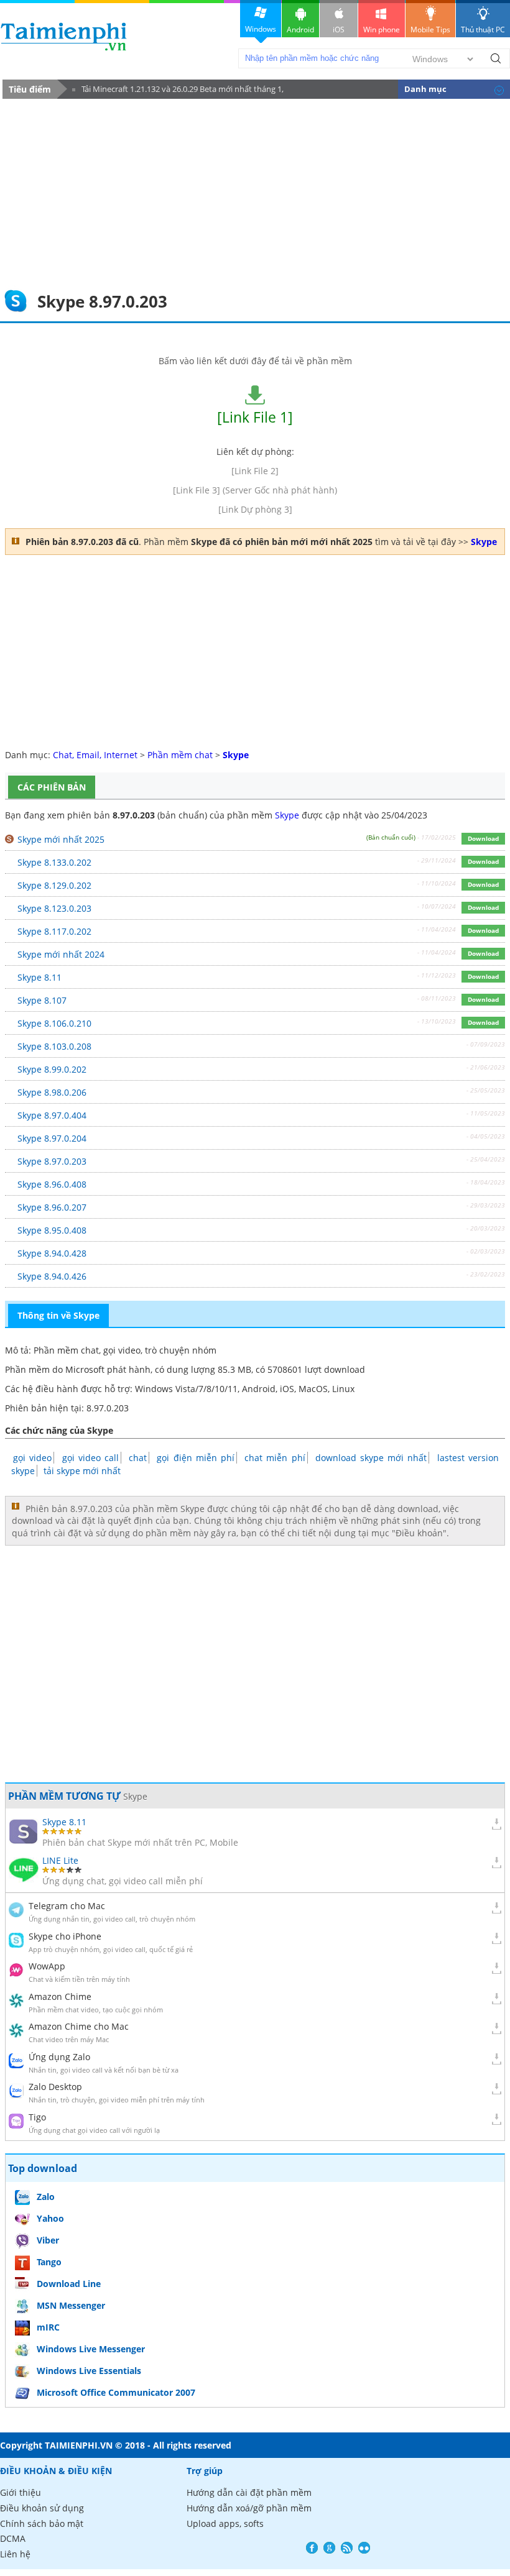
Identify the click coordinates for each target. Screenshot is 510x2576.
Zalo (46, 2197)
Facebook (312, 2548)
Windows (261, 29)
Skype (287, 815)
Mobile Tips (430, 30)
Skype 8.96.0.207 (52, 1207)
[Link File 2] (255, 471)
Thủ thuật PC (483, 30)
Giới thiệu (21, 2492)
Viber (48, 2240)
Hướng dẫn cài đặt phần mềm (249, 2492)
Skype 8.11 (39, 977)
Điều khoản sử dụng (42, 2508)
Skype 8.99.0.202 (52, 1069)
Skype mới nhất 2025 (61, 839)
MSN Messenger (71, 2305)
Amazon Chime (60, 1996)
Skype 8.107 (42, 1000)
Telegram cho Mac (67, 1906)
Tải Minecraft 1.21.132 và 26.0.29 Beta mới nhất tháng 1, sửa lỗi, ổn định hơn (178, 91)
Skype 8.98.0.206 (52, 1092)
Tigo (37, 2117)
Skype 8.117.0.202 (54, 931)
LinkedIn (364, 2548)
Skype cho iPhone (65, 1936)
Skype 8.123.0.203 (54, 908)
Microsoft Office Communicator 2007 (116, 2392)
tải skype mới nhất (82, 1471)
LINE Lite (60, 1860)
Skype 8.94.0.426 (52, 1276)
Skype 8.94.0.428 (52, 1253)
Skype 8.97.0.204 (52, 1138)
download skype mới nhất (371, 1458)
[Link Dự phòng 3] (255, 509)
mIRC (48, 2327)
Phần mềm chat (180, 755)
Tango (49, 2262)
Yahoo (50, 2218)
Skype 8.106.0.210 (54, 1023)
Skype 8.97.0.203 (52, 1161)
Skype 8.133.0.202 (54, 862)
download (64, 36)
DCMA (13, 2538)
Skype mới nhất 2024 (61, 954)
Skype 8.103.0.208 (54, 1046)
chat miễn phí (275, 1458)
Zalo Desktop (55, 2087)
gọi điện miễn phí (196, 1458)
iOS (339, 30)
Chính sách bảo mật (42, 2523)
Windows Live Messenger (91, 2349)
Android (300, 30)
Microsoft (85, 1369)
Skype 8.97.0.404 (52, 1115)
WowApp (47, 1966)
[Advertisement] (255, 192)
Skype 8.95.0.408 (52, 1230)
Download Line (69, 2284)
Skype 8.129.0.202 (54, 885)
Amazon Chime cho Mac (79, 2026)
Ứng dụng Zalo (59, 2057)
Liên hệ (15, 2554)
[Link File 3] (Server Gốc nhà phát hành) (255, 490)
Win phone (382, 30)
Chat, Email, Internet (95, 755)
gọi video (32, 1458)
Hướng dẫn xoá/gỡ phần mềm (249, 2508)
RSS (347, 2548)
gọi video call (90, 1458)
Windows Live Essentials (89, 2371)
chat (138, 1458)
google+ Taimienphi (329, 2548)
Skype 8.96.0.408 (52, 1184)
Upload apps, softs (225, 2523)
